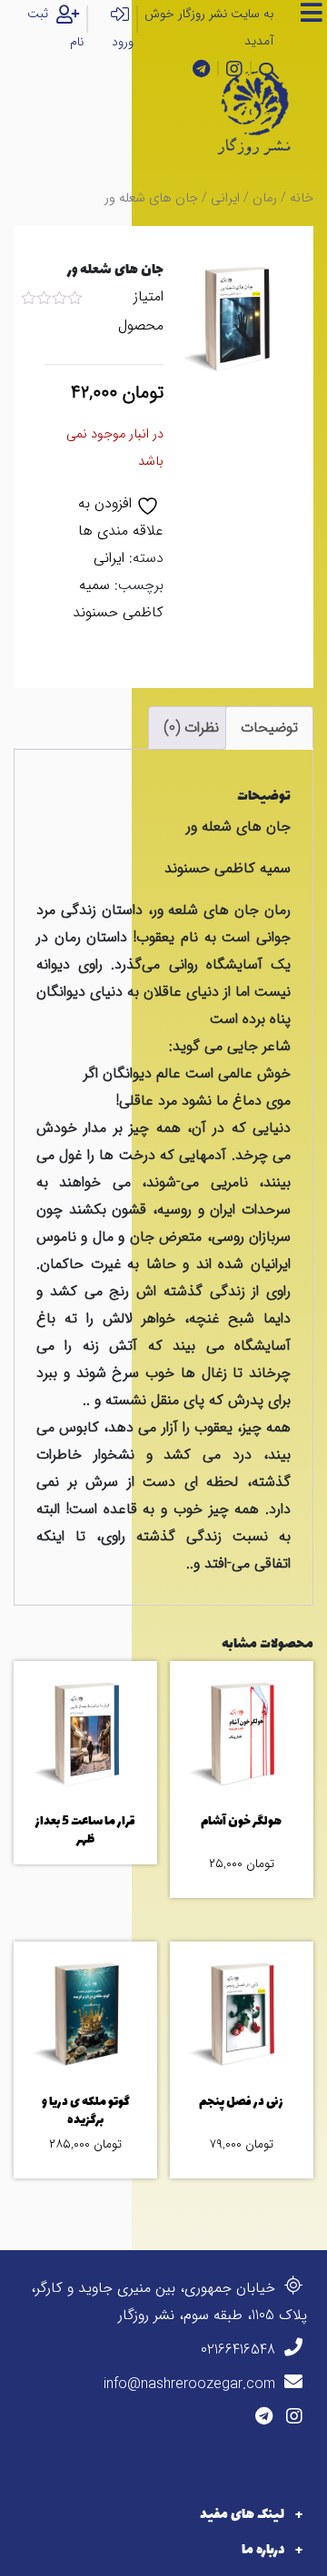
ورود (123, 42)
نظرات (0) (191, 728)
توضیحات (269, 728)
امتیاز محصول (141, 311)
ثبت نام (55, 28)
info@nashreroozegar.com (192, 2384)
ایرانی (225, 198)
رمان (265, 198)
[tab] (269, 728)
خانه (302, 198)
